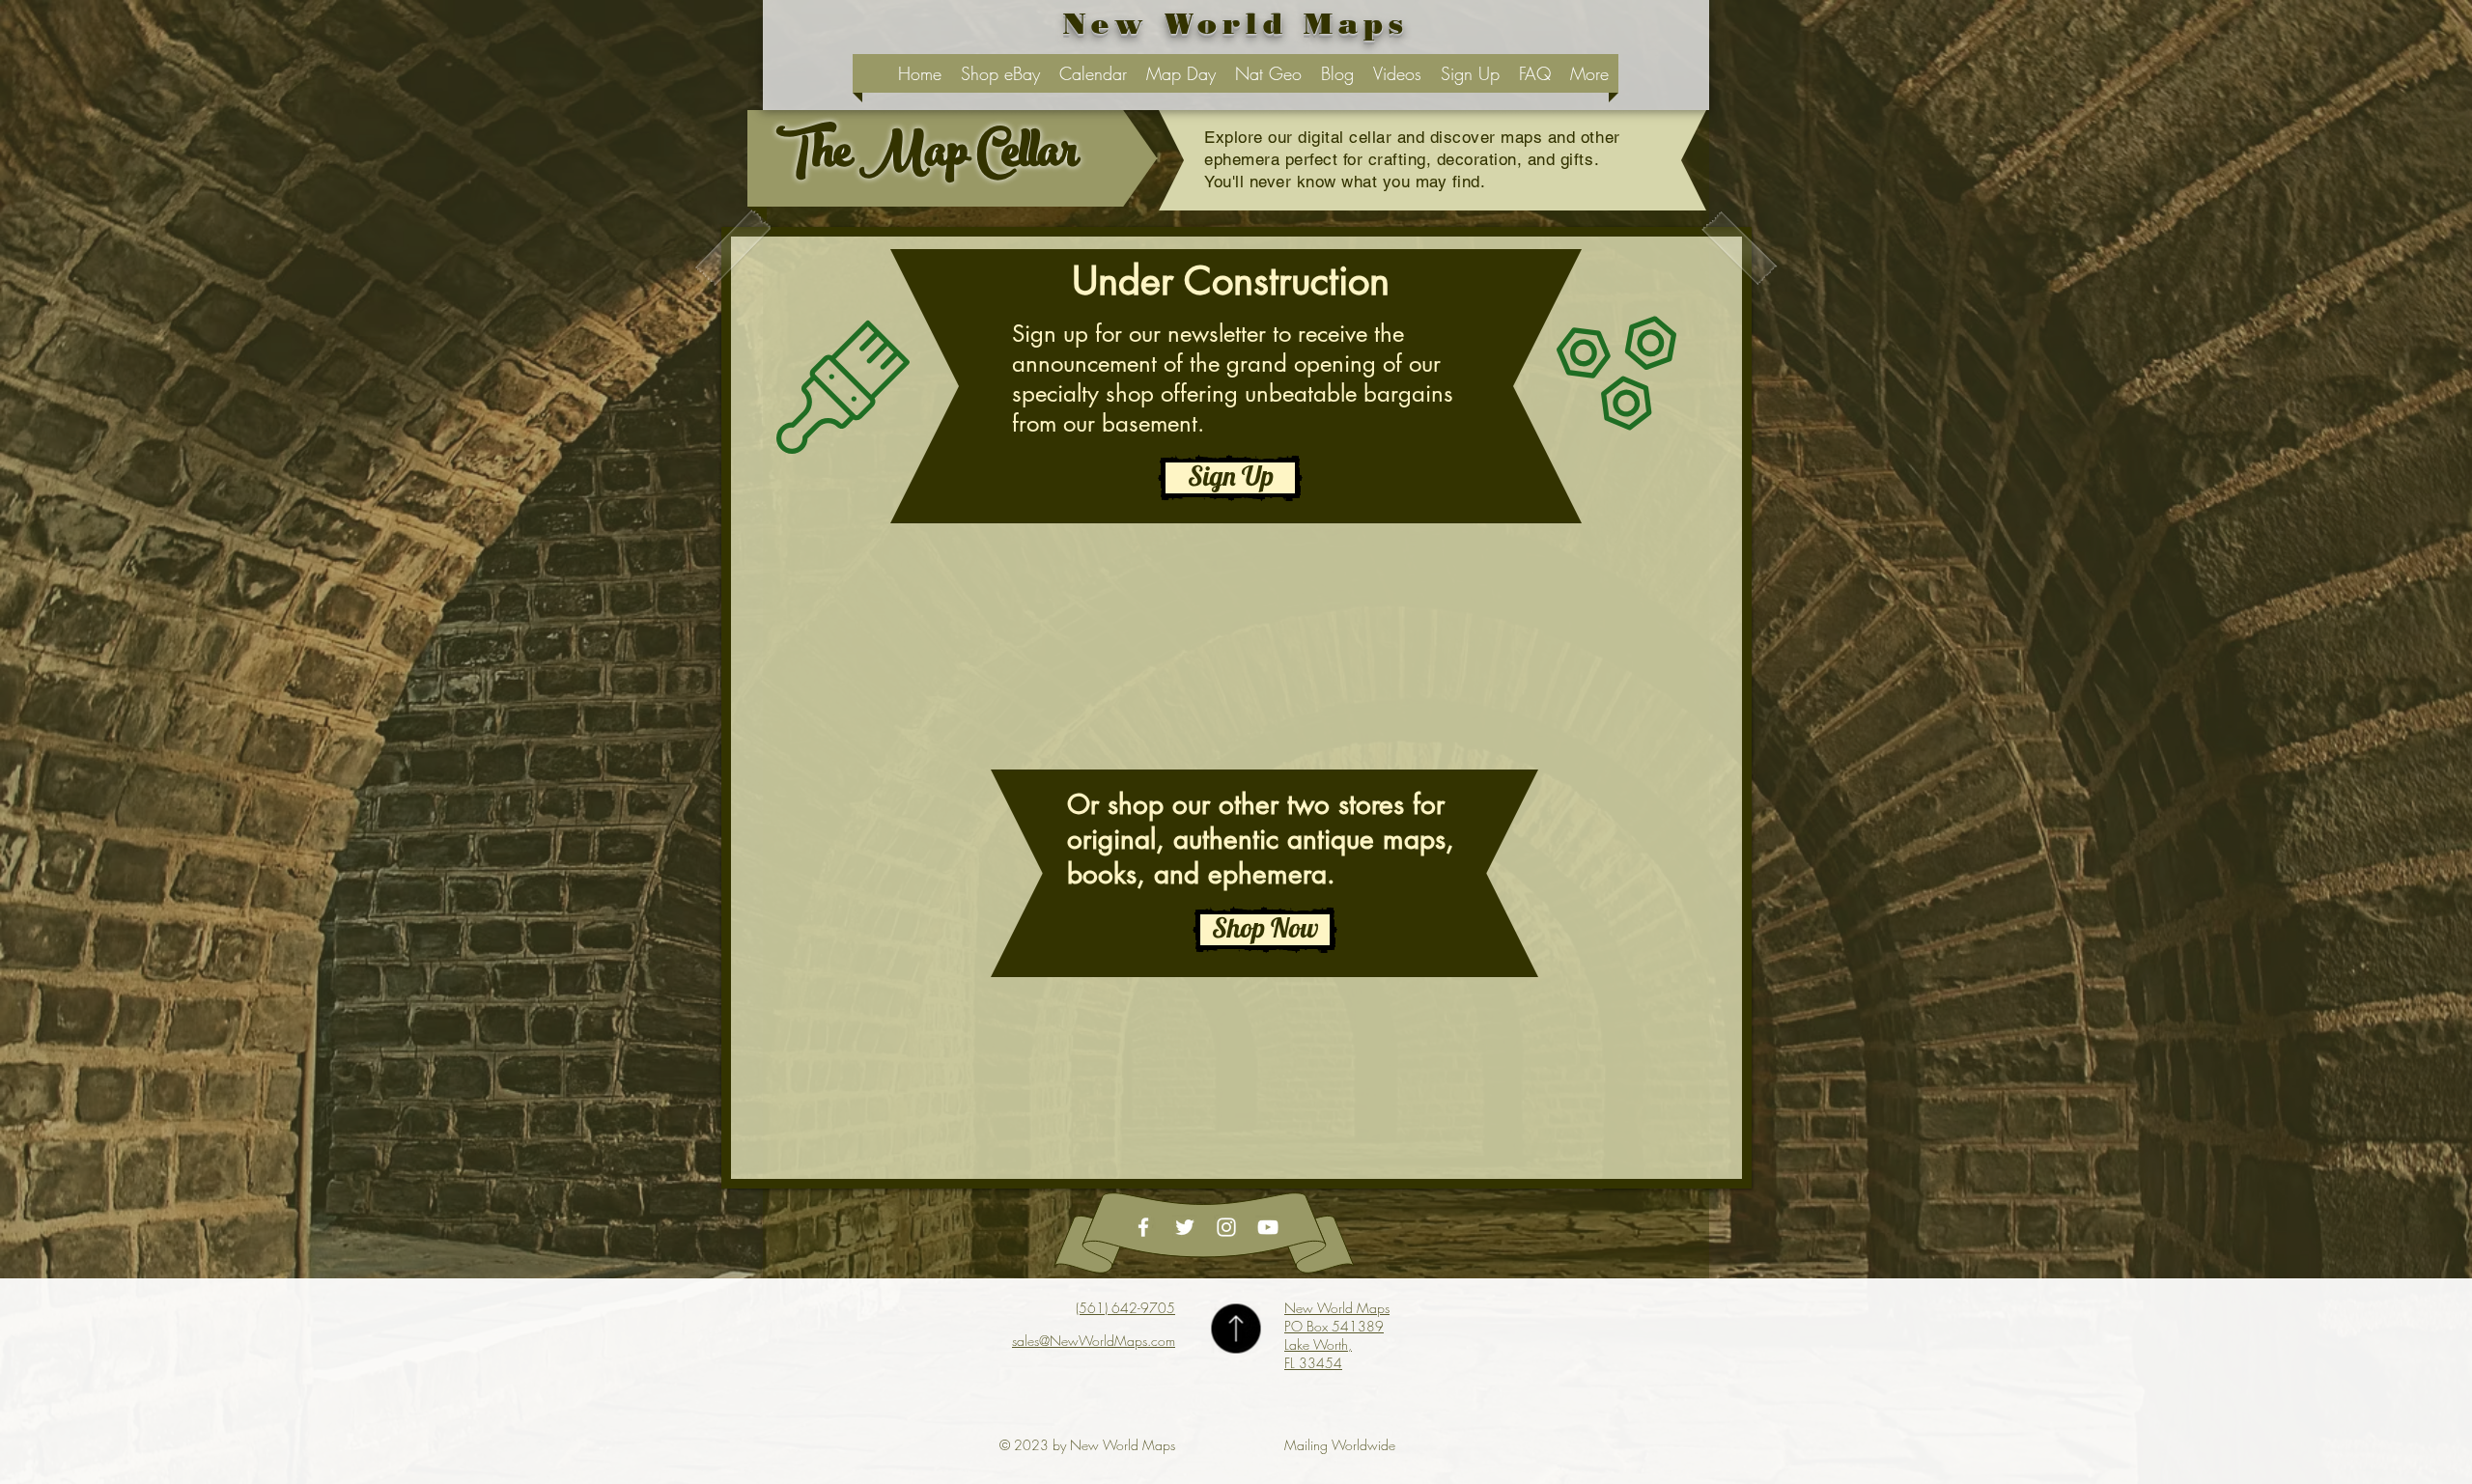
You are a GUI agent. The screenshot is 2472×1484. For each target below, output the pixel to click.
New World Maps (1337, 1308)
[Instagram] (1226, 1227)
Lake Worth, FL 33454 (1318, 1354)
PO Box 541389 (1334, 1326)
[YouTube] (1268, 1227)
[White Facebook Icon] (1143, 1227)
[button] (1265, 930)
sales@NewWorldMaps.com (1094, 1341)
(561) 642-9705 (1125, 1308)
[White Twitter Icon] (1185, 1227)
